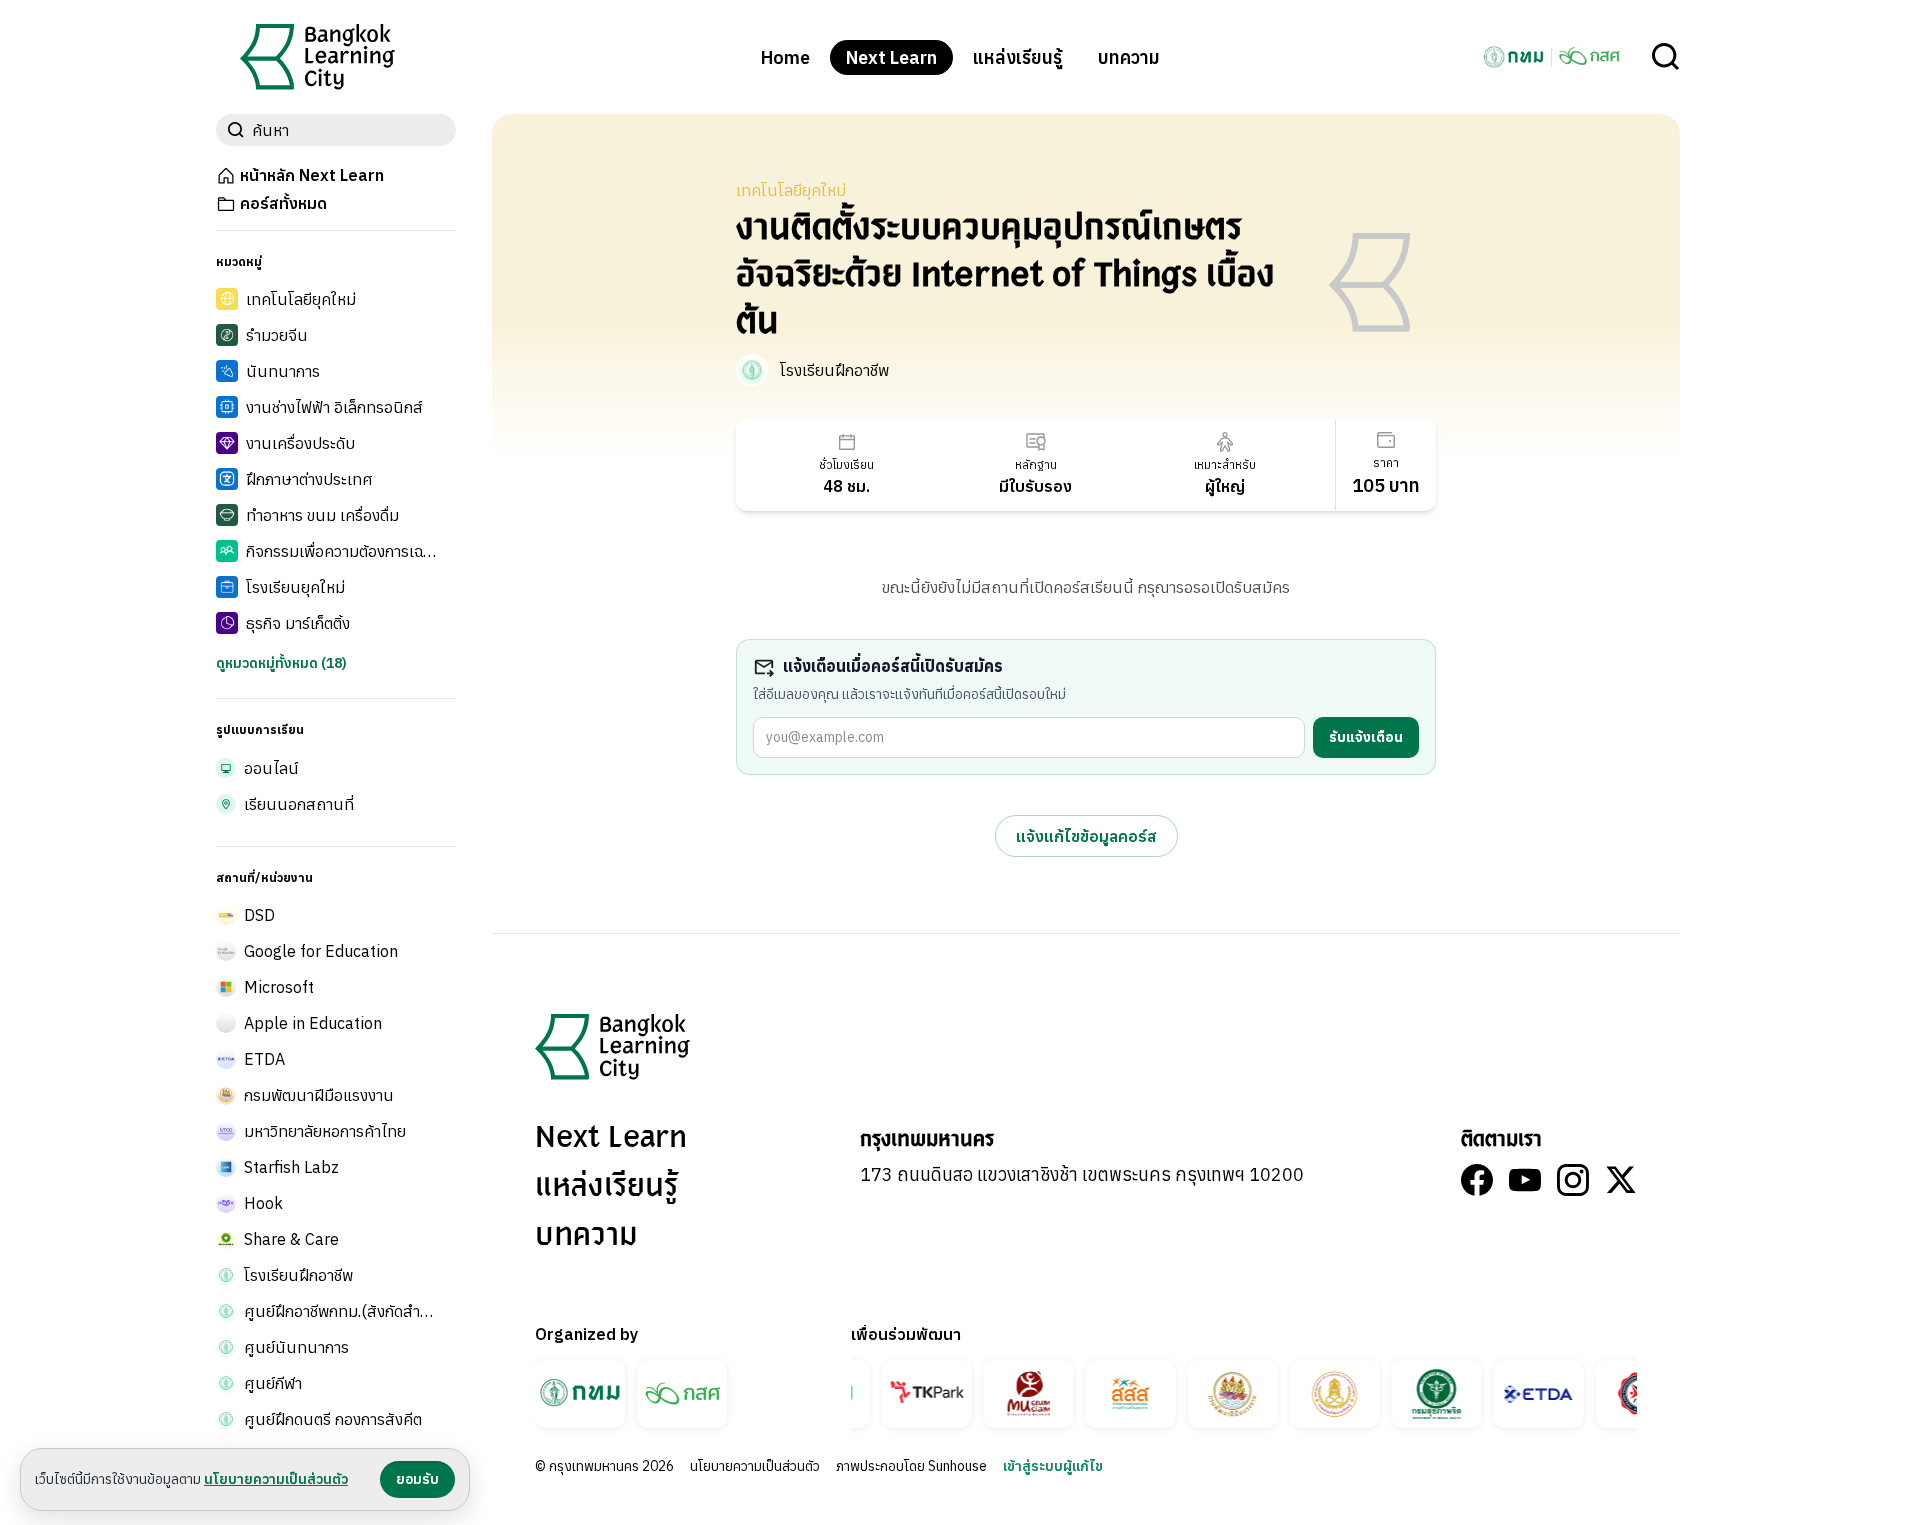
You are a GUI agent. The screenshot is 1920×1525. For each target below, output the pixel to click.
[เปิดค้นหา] (1666, 57)
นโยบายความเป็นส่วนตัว (755, 1466)
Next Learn (891, 57)
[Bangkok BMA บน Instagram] (1573, 1180)
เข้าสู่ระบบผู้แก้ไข (1053, 1466)
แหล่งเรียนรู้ (1017, 57)
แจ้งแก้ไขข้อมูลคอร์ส (1086, 836)
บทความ (1129, 57)
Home (785, 57)
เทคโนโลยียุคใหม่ (791, 190)
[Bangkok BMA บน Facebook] (1477, 1180)
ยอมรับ (417, 1479)
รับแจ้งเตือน (1366, 737)
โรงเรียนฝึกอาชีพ (834, 370)
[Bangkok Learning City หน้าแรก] (317, 57)
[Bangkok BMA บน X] (1621, 1180)
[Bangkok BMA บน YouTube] (1525, 1180)
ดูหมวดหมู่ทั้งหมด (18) (281, 663)
